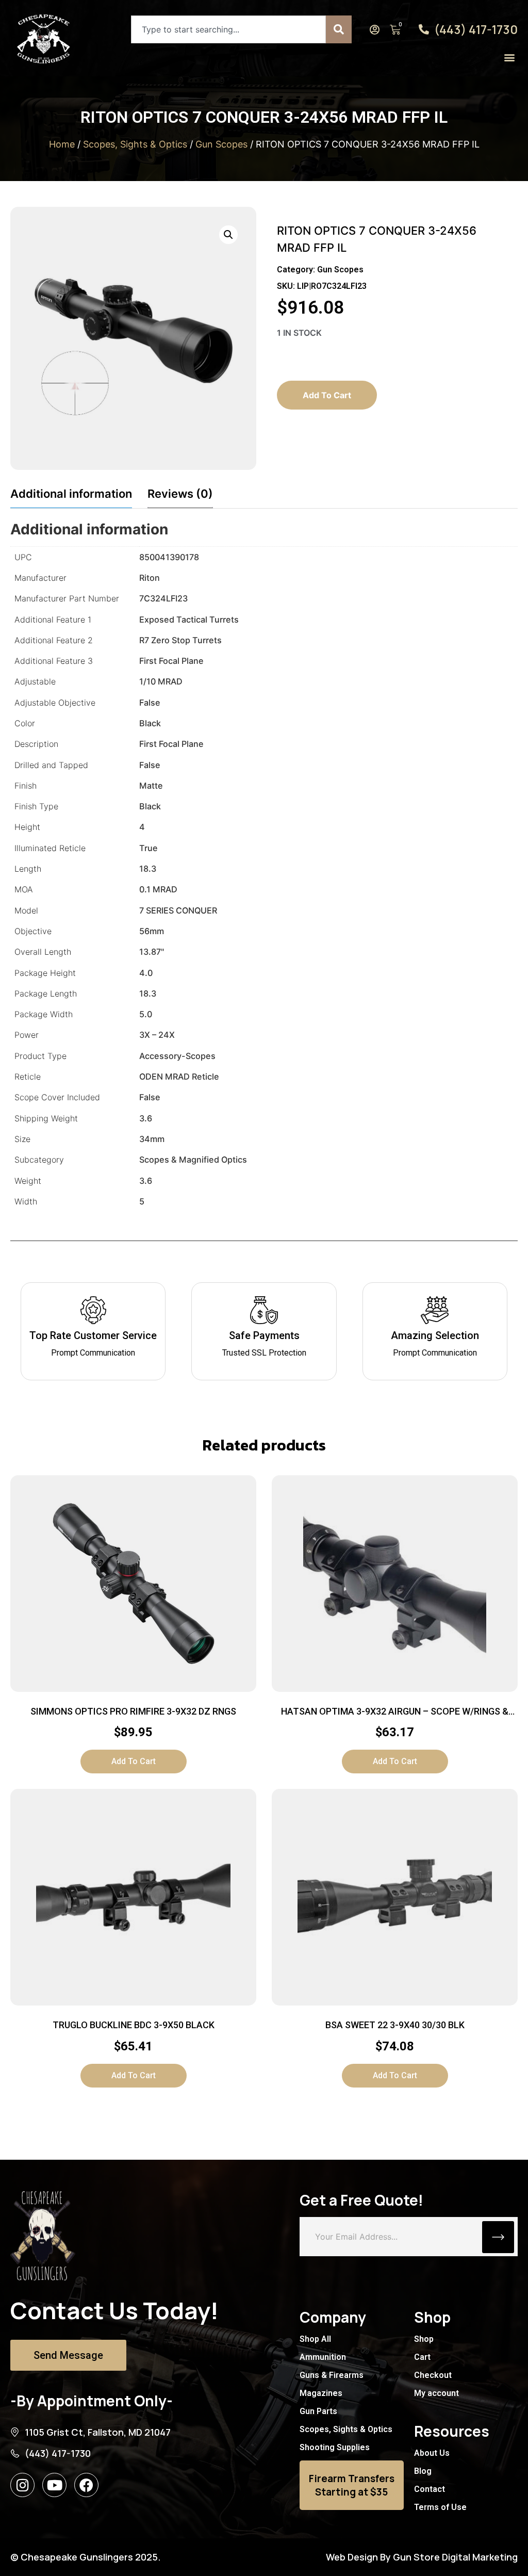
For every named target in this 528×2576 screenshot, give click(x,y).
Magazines (321, 2393)
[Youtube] (54, 2485)
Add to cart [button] (134, 1761)
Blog (423, 2471)
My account (436, 2393)
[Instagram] (22, 2485)
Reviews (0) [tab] (180, 494)
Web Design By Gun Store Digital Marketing (422, 2557)
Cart (422, 2357)
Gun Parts (318, 2411)
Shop (424, 2339)
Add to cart (327, 395)
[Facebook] (86, 2485)
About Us (432, 2453)
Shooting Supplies (335, 2447)
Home (62, 144)
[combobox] (228, 29)
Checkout (433, 2375)
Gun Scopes (221, 144)
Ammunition (323, 2357)
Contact (430, 2489)
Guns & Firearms (332, 2375)
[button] (509, 57)
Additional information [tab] (71, 494)
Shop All (315, 2339)
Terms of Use (440, 2507)
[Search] (339, 29)
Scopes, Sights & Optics (135, 144)
